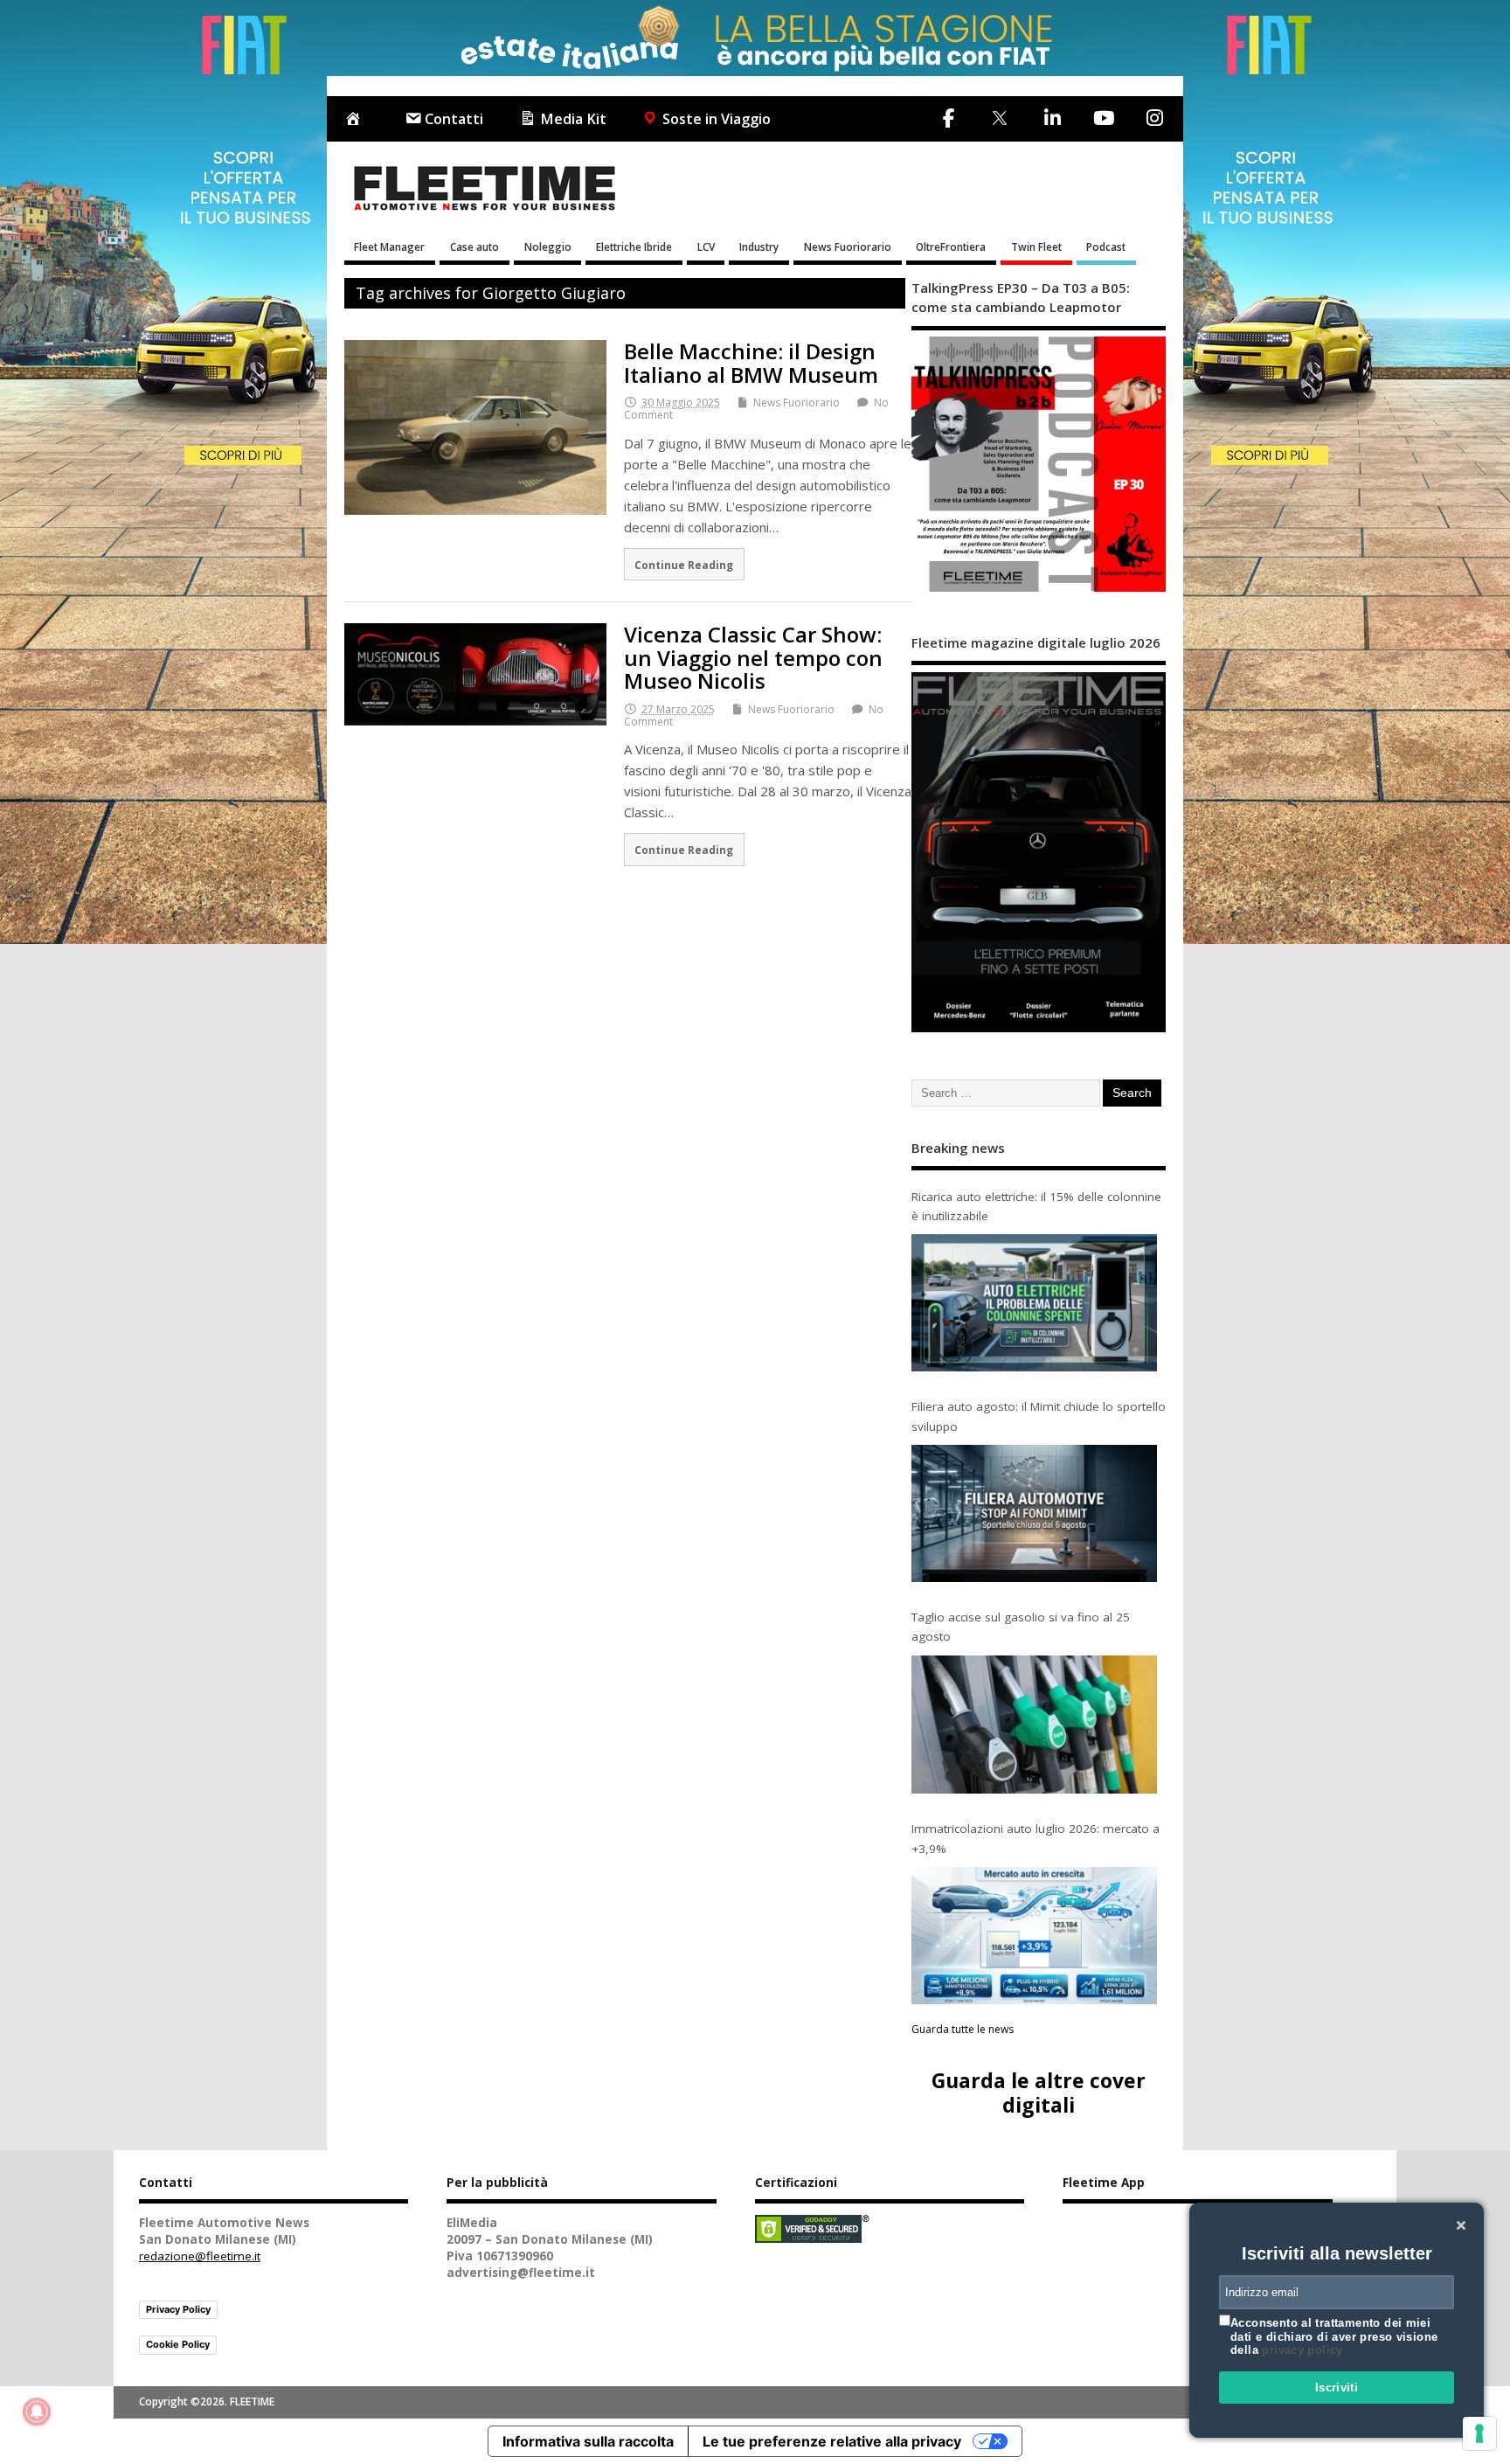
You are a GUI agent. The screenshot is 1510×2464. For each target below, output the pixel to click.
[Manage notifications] (37, 2412)
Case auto (474, 246)
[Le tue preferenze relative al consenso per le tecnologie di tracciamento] (1479, 2433)
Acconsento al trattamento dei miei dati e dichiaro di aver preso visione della (1334, 2336)
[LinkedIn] (1052, 118)
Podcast (1106, 246)
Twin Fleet (1036, 246)
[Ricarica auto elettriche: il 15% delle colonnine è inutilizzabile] (1035, 1303)
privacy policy (1302, 2350)
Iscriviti (1337, 2388)
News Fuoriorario (848, 246)
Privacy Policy (178, 2309)
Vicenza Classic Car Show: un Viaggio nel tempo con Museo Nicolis (753, 657)
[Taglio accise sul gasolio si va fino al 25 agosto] (1035, 1725)
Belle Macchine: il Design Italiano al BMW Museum (751, 362)
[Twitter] (999, 119)
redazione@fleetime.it (200, 2256)
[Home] (357, 119)
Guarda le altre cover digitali (1039, 2092)
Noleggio (548, 246)
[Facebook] (949, 118)
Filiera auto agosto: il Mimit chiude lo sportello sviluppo (1039, 1416)
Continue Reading (684, 565)
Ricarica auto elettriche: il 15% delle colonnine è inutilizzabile (1036, 1206)
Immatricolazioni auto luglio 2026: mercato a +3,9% (1036, 1838)
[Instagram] (1154, 118)
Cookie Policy (178, 2344)
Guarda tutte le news (963, 2029)
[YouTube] (1103, 118)
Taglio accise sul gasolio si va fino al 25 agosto (1021, 1627)
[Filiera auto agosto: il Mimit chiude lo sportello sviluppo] (1035, 1513)
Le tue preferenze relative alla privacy (832, 2441)
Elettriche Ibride (634, 246)
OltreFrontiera (951, 246)
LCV (706, 246)
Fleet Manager (389, 246)
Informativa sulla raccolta (588, 2441)
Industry (759, 246)
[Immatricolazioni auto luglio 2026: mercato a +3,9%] (1035, 1936)
